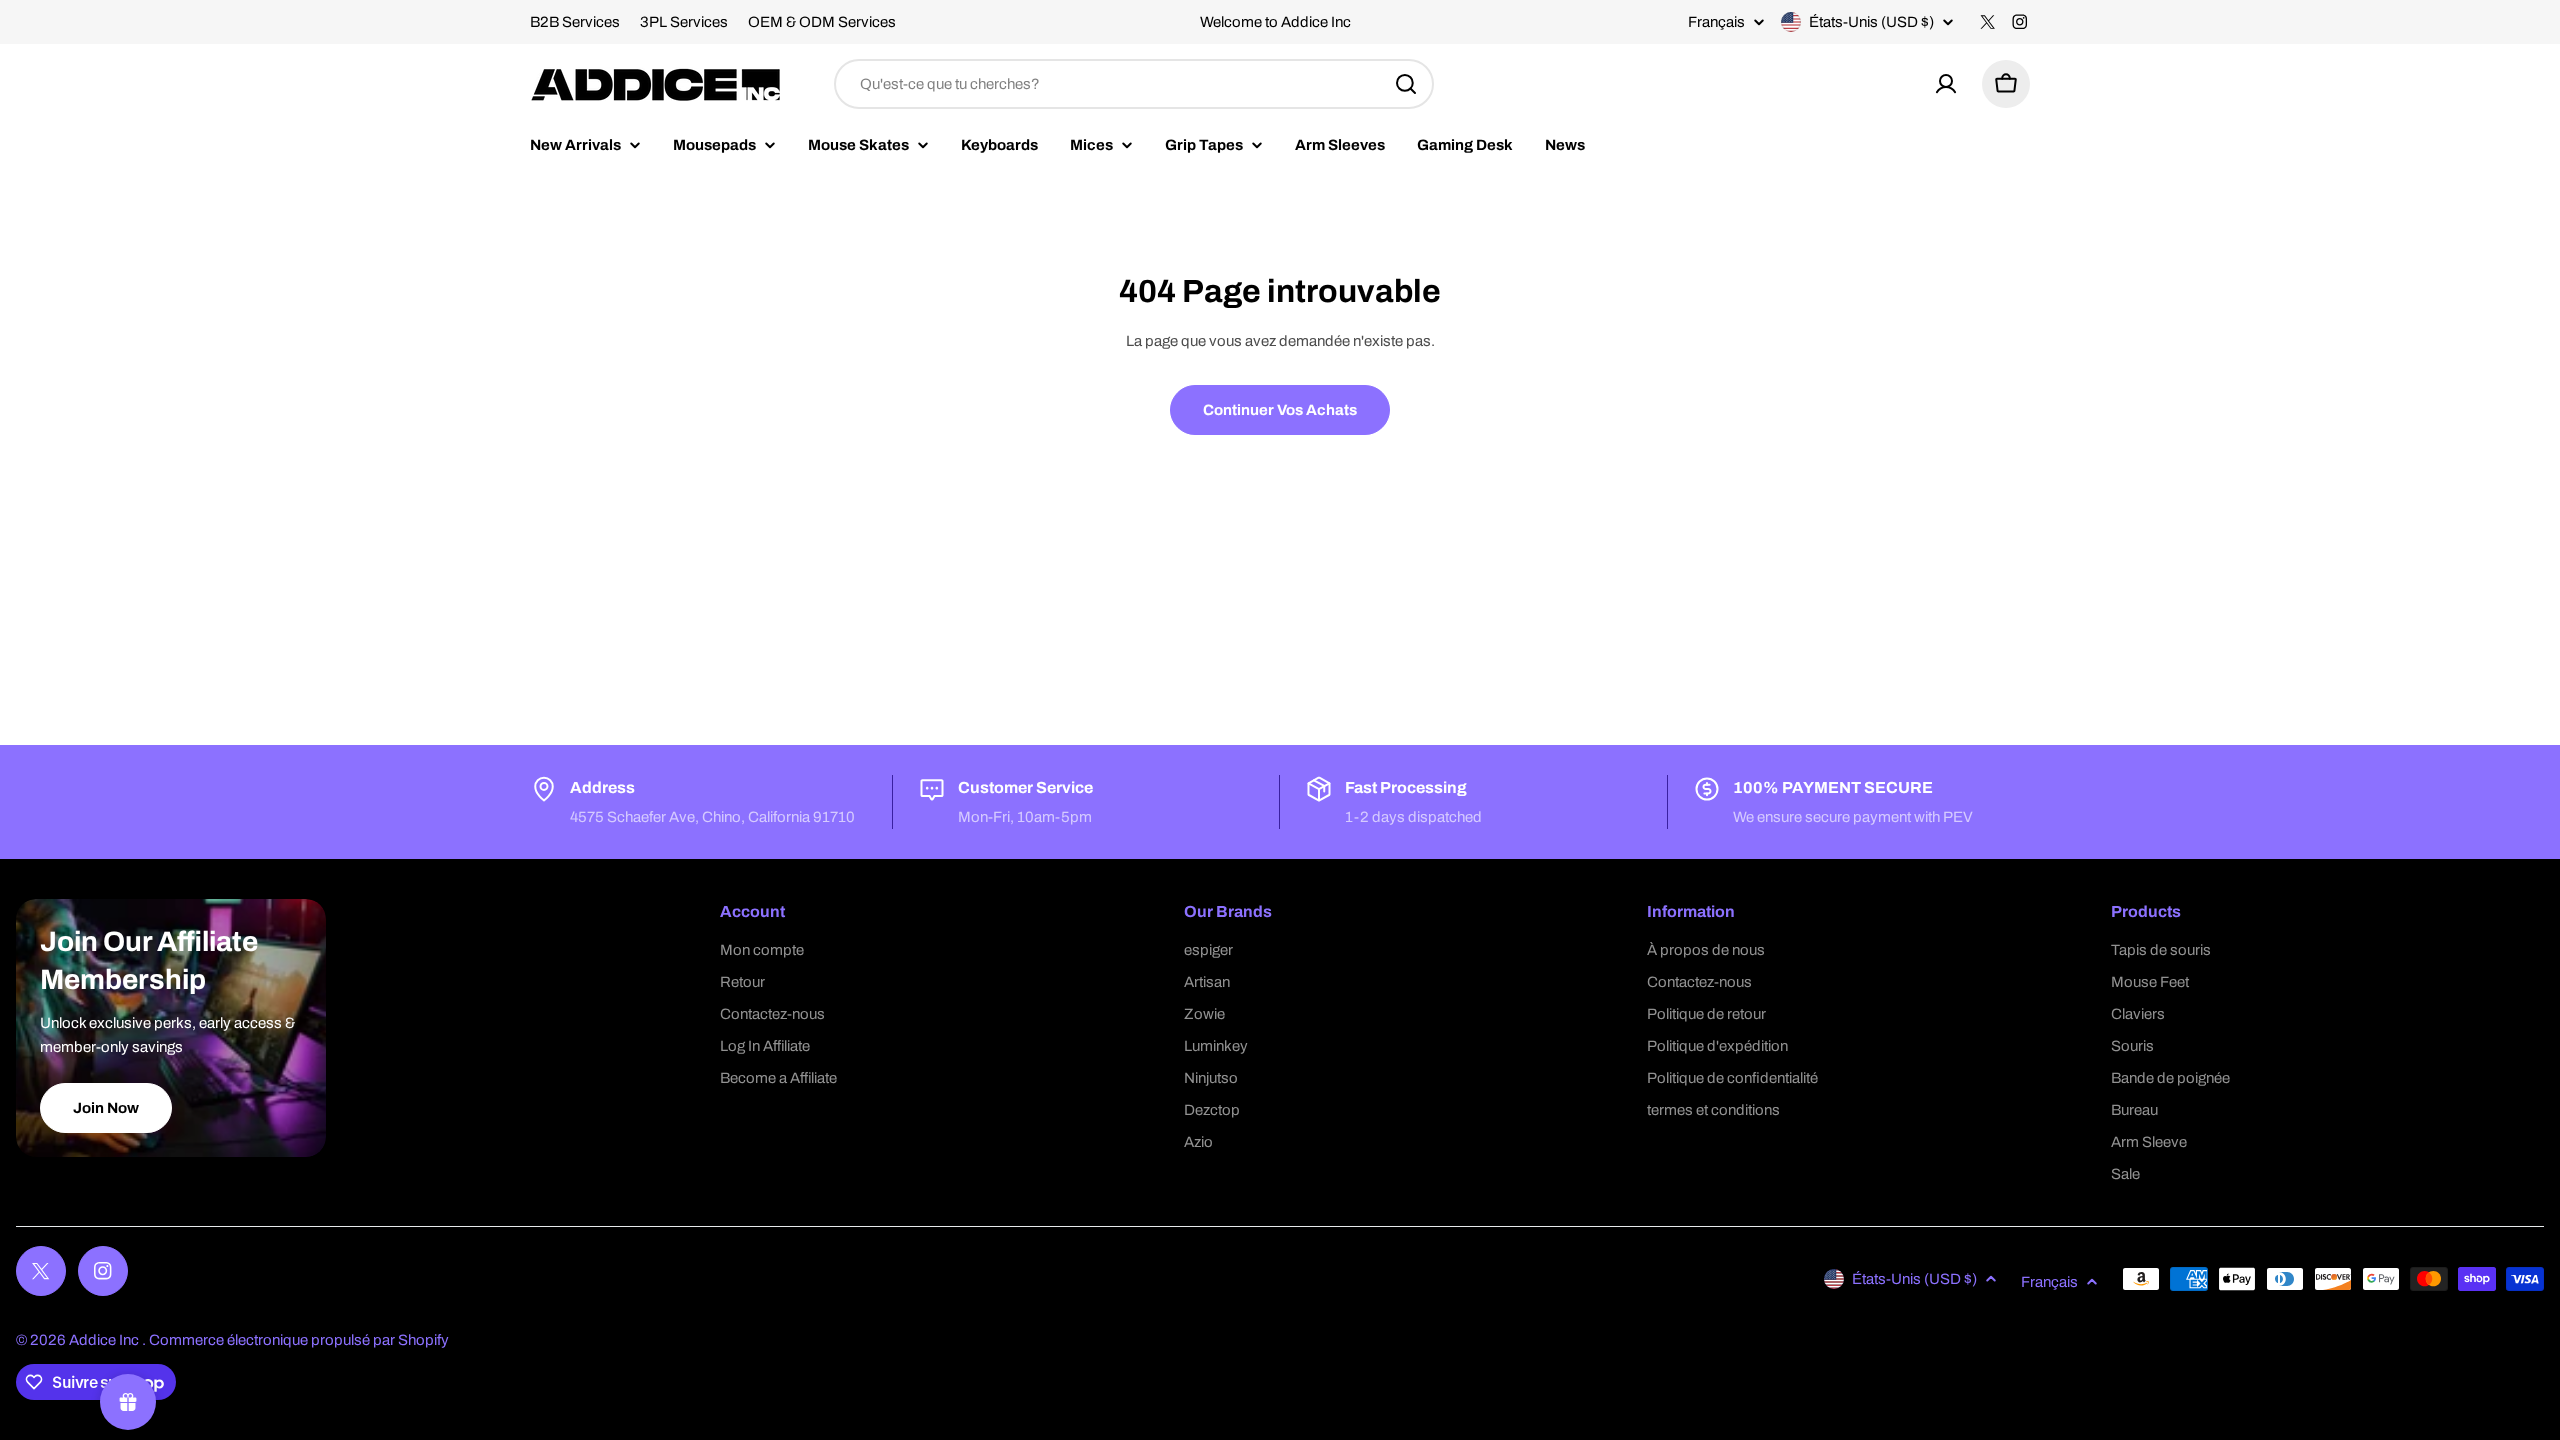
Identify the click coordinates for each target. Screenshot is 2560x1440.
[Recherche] (1406, 84)
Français (1716, 22)
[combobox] (1134, 84)
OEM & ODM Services (822, 22)
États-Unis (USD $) (1871, 22)
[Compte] (1946, 84)
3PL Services (684, 22)
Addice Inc (105, 1340)
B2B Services (575, 22)
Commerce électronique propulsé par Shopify (299, 1340)
